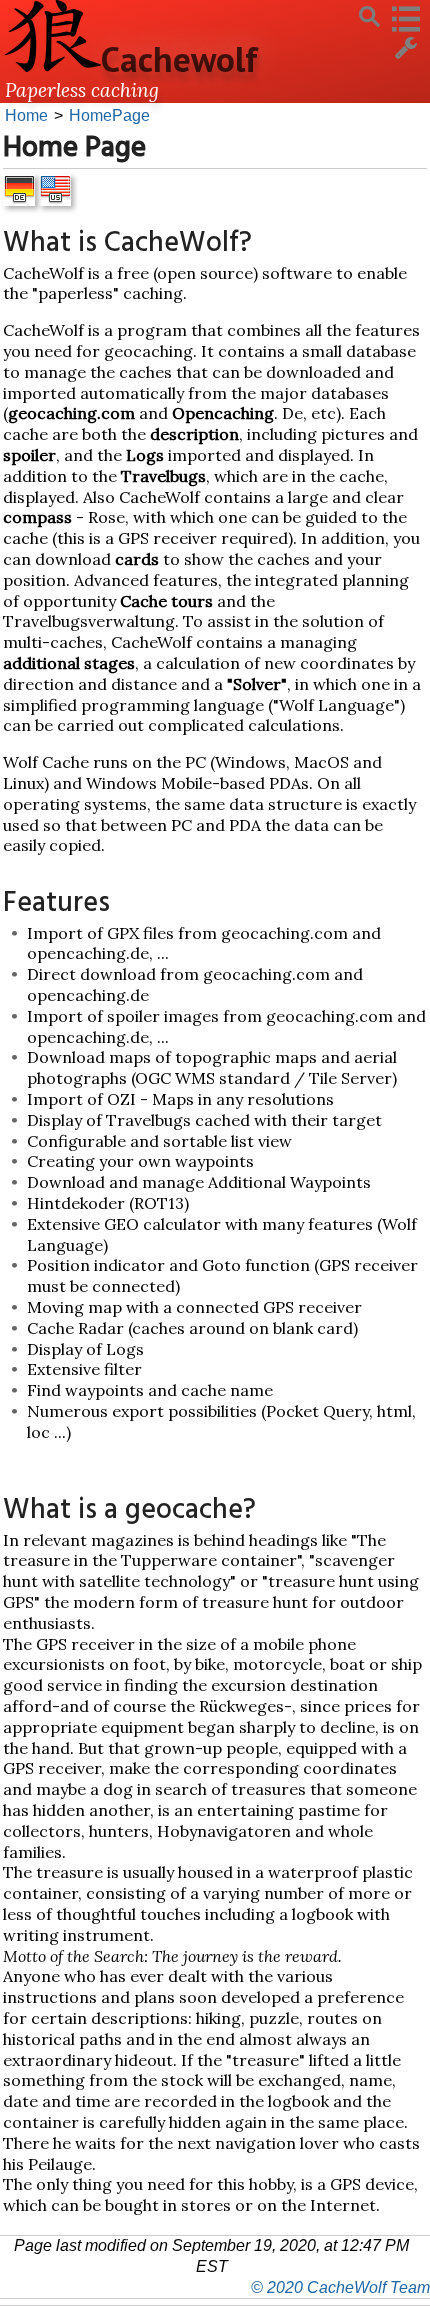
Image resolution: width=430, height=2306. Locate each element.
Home (26, 115)
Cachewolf (179, 59)
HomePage (109, 115)
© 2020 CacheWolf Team (340, 2287)
